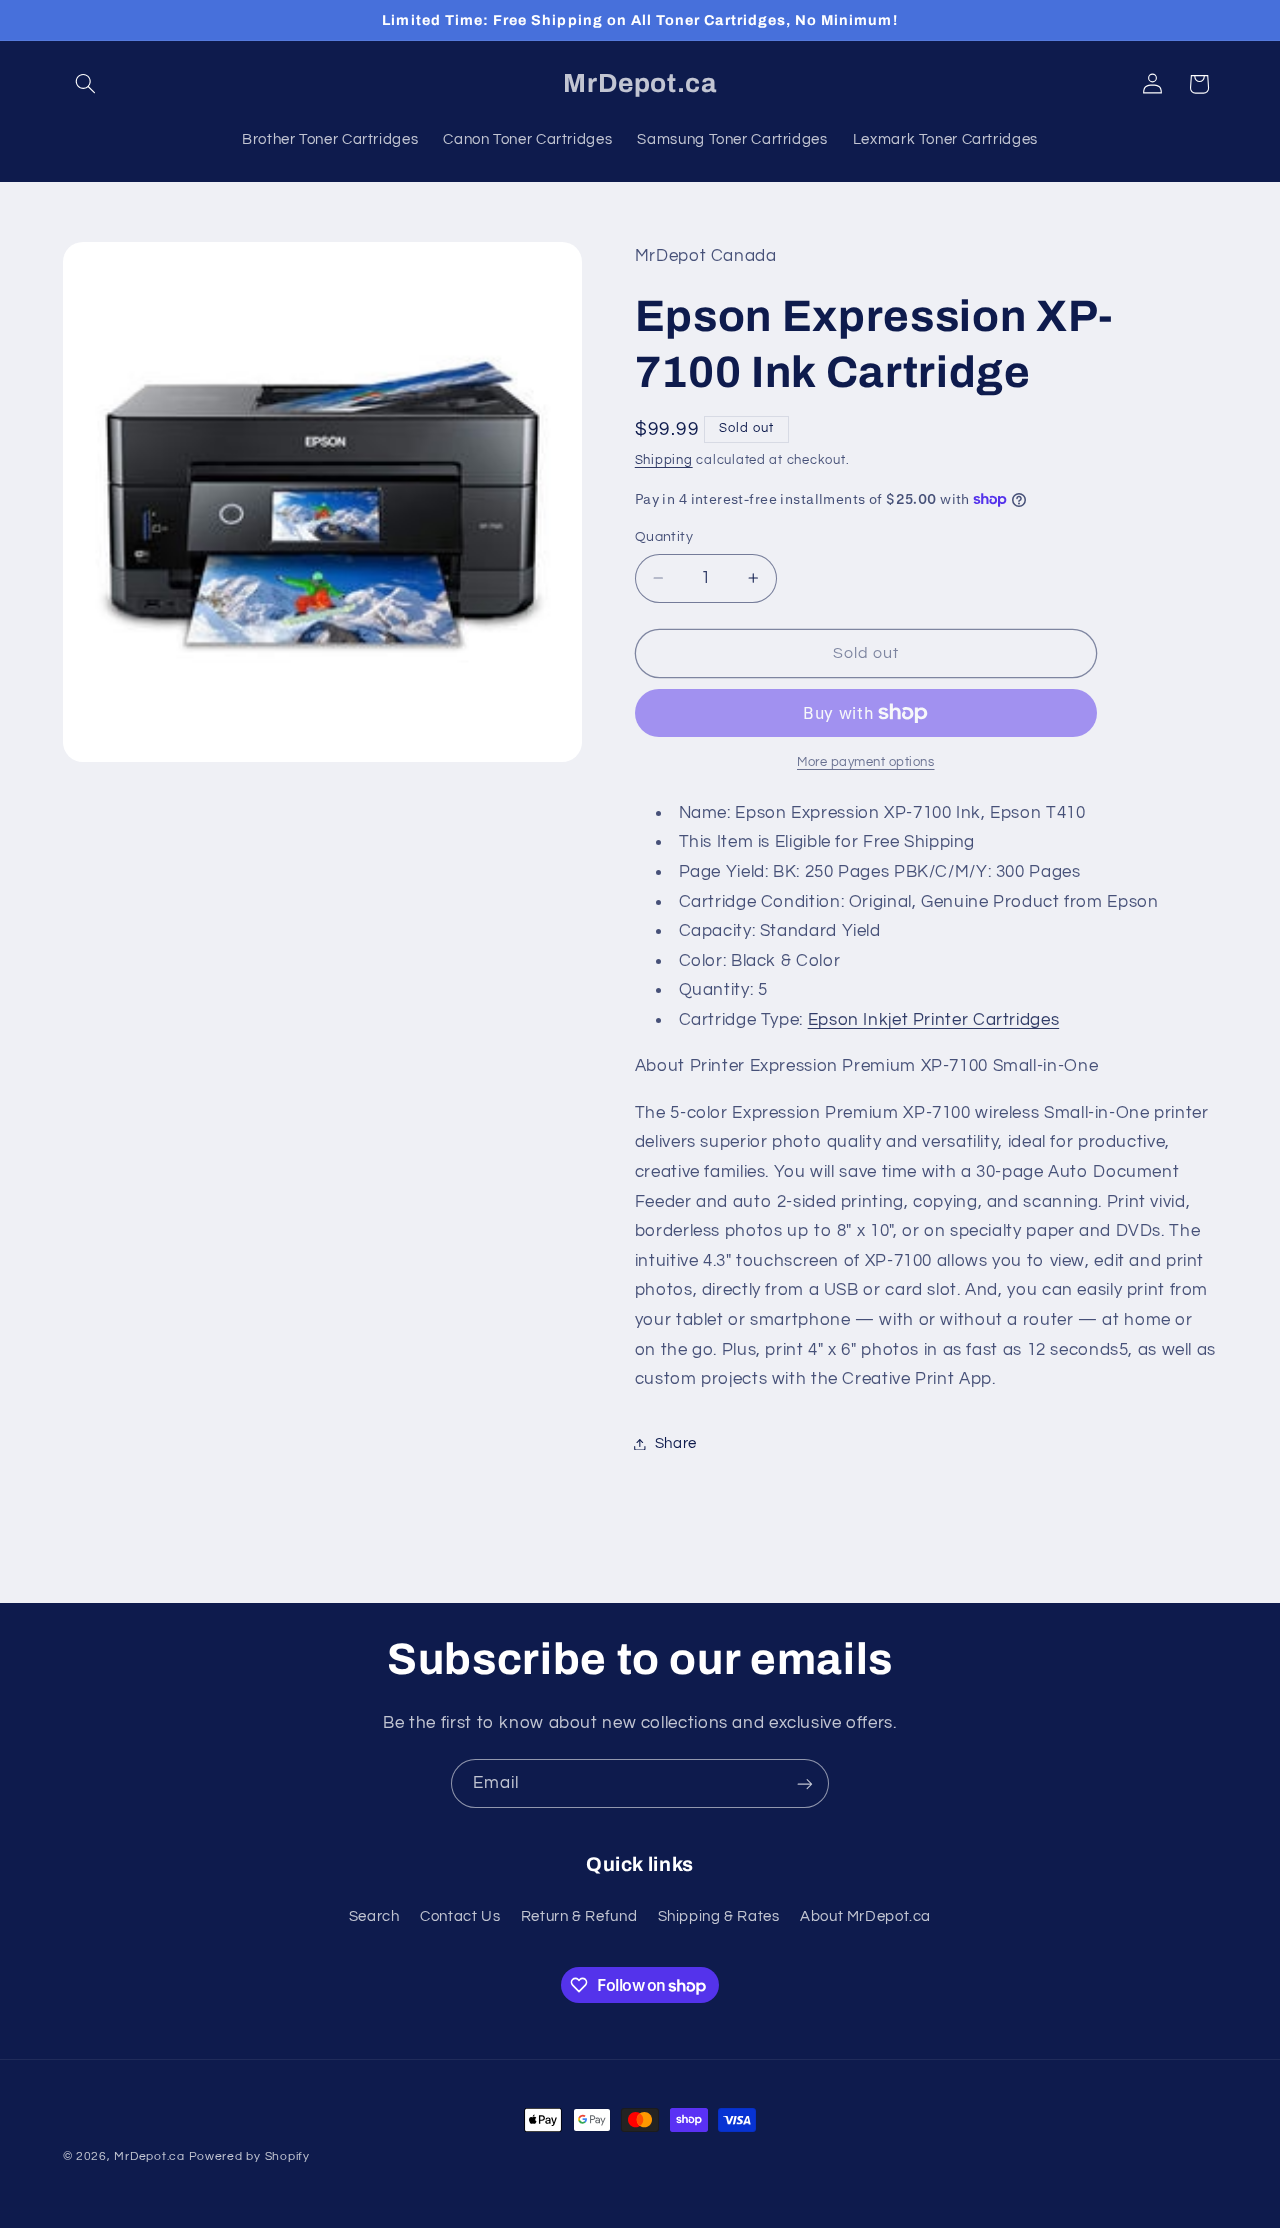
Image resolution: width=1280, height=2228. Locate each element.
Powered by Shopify (249, 2156)
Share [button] (676, 1443)
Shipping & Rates (719, 1916)
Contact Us (460, 1916)
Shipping (664, 460)
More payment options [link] (866, 762)
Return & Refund (579, 1916)
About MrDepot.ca (865, 1916)
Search (374, 1916)
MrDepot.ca (149, 2156)
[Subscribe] (805, 1783)
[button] (86, 84)
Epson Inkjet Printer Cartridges (934, 1020)
